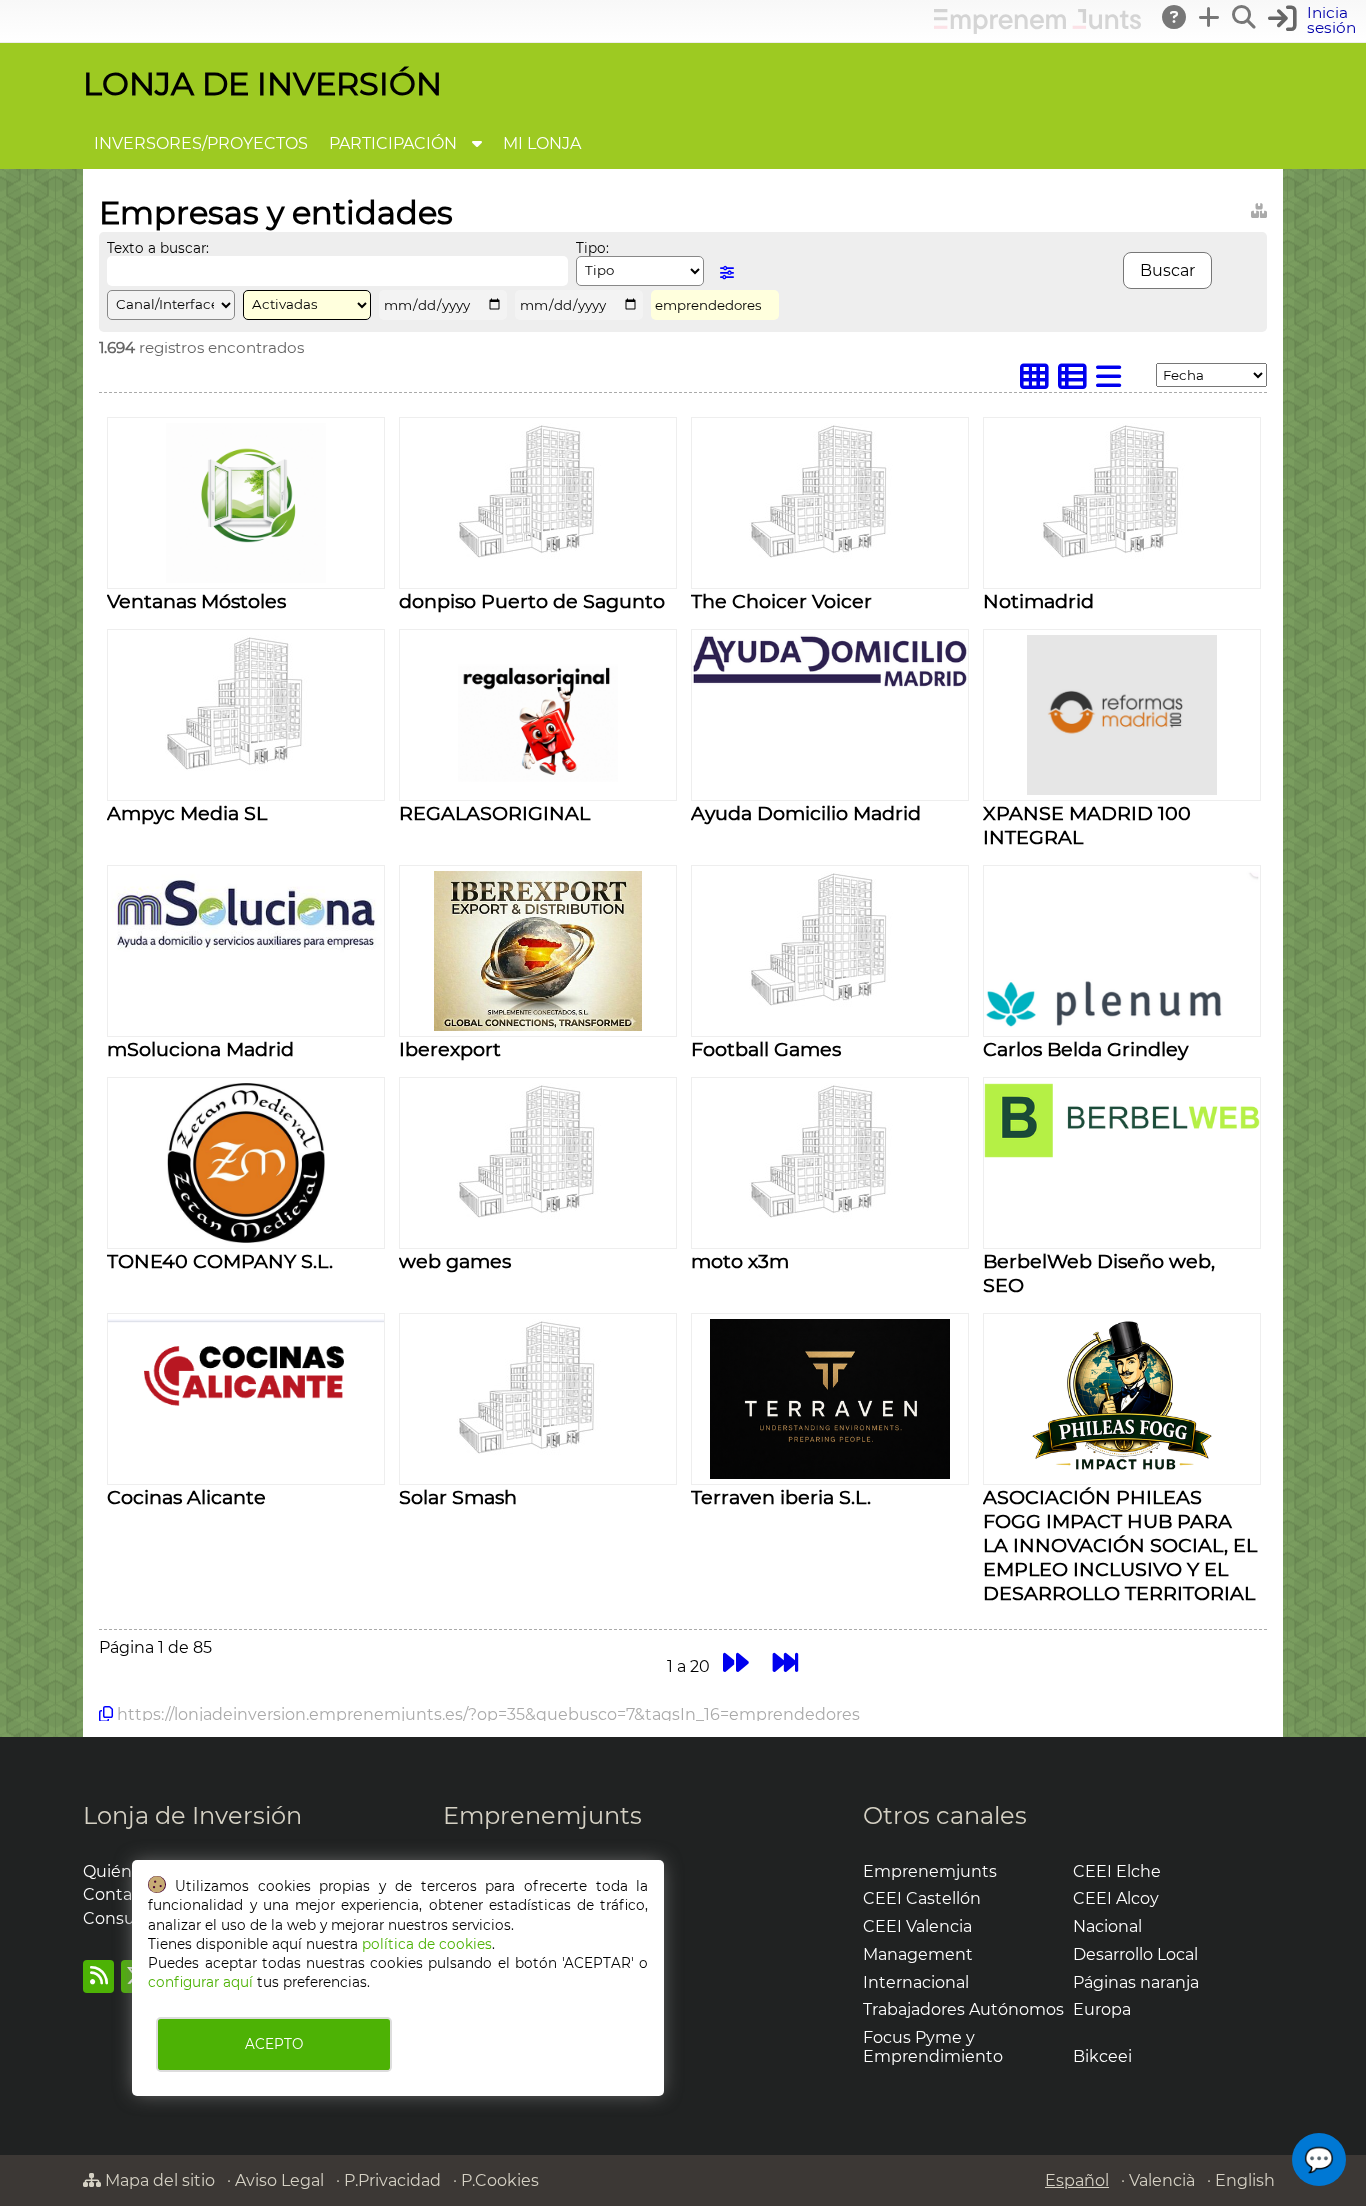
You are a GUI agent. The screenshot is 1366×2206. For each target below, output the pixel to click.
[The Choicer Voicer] (830, 555)
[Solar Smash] (538, 1451)
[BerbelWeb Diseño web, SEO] (1122, 1152)
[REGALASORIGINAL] (538, 789)
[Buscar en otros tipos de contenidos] (1259, 207)
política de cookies (427, 1944)
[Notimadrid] (1122, 555)
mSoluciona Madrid (200, 1049)
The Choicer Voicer (781, 601)
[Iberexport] (538, 1025)
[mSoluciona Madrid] (246, 949)
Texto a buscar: (158, 248)
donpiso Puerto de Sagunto (532, 601)
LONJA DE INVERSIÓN (262, 83)
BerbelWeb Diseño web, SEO (1099, 1273)
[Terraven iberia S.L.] (830, 1473)
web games (455, 1261)
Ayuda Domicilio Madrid (806, 813)
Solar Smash (458, 1497)
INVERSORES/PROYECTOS (201, 143)
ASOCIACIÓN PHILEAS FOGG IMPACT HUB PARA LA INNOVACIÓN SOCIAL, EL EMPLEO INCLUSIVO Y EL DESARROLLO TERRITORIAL (1120, 1545)
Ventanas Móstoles (196, 601)
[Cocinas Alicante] (246, 1426)
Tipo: (592, 248)
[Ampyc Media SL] (246, 767)
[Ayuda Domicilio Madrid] (830, 682)
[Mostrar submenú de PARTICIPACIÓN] (477, 143)
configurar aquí (200, 1982)
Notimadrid (1038, 601)
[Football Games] (830, 1003)
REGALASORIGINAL (494, 813)
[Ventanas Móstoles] (246, 577)
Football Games (766, 1049)
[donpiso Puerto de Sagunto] (538, 555)
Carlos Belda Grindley (1085, 1049)
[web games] (538, 1215)
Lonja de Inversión (192, 1815)
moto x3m (740, 1261)
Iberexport (450, 1049)
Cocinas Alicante (186, 1497)
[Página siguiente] (735, 1663)
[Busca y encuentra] (1245, 17)
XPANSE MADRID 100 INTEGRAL (1087, 825)
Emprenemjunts (542, 1815)
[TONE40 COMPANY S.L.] (246, 1237)
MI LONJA (542, 143)
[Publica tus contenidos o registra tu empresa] (1210, 17)
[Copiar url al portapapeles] (106, 1714)
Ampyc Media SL (187, 813)
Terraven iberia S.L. (781, 1497)
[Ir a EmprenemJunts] (1037, 28)
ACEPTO (274, 2044)
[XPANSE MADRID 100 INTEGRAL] (1122, 789)
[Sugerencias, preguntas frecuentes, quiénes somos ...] (1175, 17)
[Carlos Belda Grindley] (1122, 1022)
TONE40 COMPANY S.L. (220, 1261)
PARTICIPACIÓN (393, 143)
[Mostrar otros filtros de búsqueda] (727, 272)
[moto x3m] (830, 1215)
